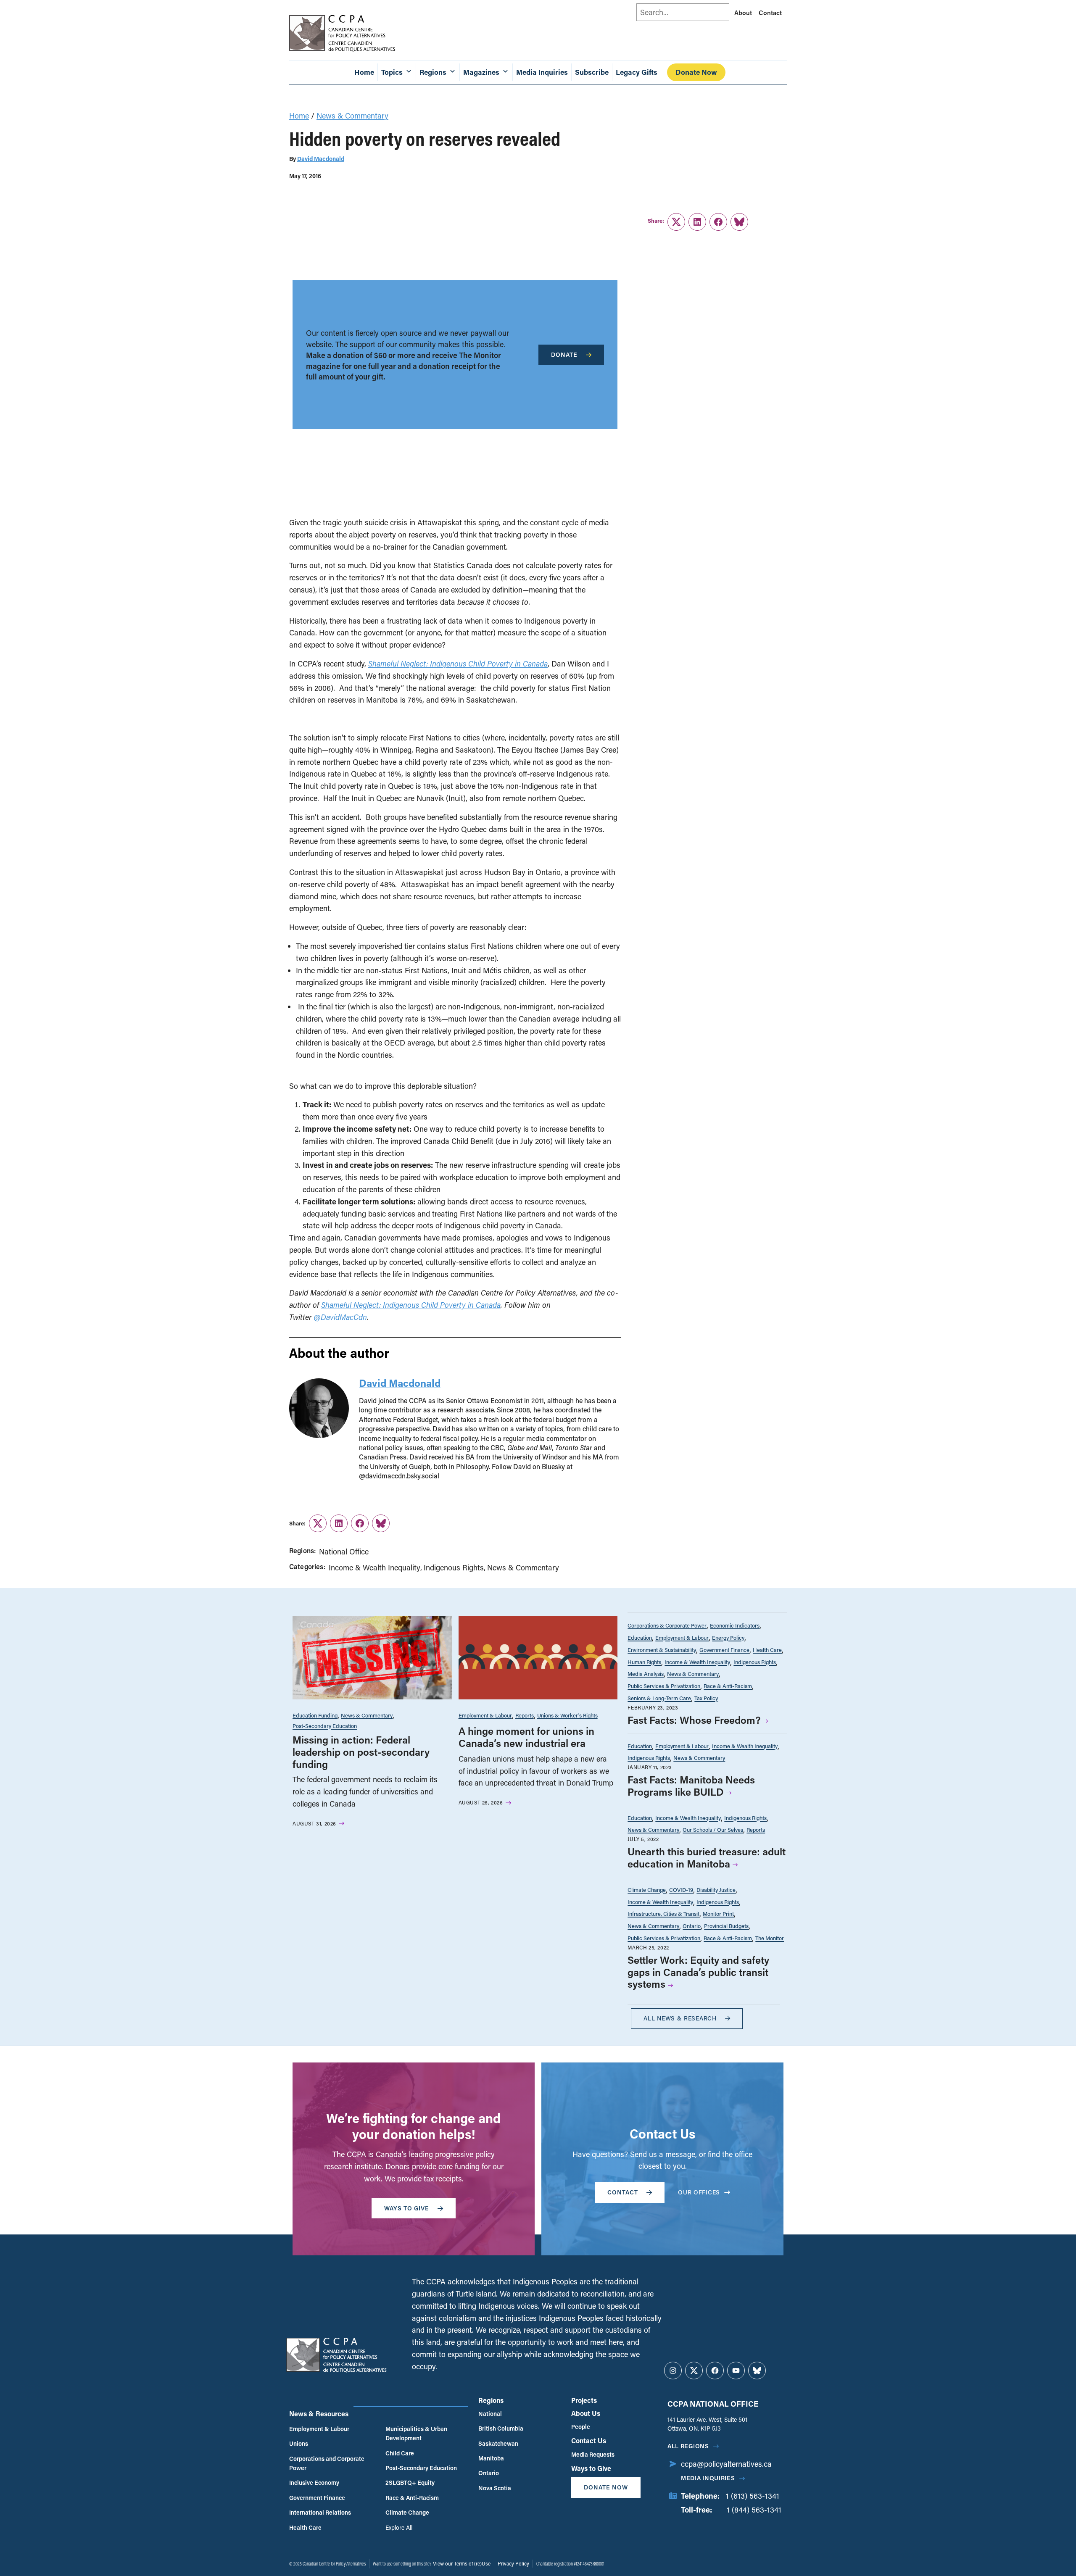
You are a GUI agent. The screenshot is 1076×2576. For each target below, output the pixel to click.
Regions (491, 2400)
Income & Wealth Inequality (374, 1567)
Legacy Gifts (637, 72)
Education (640, 1637)
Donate (564, 354)
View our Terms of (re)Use (462, 2563)
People (581, 2427)
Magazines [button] (481, 72)
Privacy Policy (513, 2563)
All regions (688, 2446)
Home (364, 72)
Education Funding (315, 1715)
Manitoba (491, 2458)
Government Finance (724, 1650)
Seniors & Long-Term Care (659, 1698)
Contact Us (589, 2440)
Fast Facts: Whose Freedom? (694, 1720)
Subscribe (592, 72)
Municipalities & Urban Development (416, 2433)
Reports (525, 1715)
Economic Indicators (735, 1625)
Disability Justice (716, 1890)
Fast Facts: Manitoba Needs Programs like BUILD (691, 1786)
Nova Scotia (495, 2488)
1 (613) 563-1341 (753, 2496)
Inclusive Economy (314, 2482)
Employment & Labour (485, 1715)
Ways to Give (591, 2468)
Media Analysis (646, 1674)
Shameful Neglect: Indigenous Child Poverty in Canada (458, 664)
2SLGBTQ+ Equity (410, 2482)
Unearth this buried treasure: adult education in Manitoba (707, 1857)
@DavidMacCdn (340, 1317)
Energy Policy (728, 1637)
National (490, 2414)
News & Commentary (352, 116)
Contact (770, 13)
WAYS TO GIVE (407, 2208)
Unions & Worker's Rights (567, 1715)
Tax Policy (706, 1698)
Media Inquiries (542, 72)
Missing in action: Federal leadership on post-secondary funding (361, 1752)
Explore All (399, 2527)
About (743, 13)
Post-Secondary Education (325, 1726)
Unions (299, 2443)
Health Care (767, 1650)
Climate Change (647, 1890)
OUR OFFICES (699, 2192)
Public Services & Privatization (664, 1686)
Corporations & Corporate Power (667, 1625)
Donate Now (696, 72)
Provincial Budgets (726, 1926)
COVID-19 (681, 1890)
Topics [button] (392, 72)
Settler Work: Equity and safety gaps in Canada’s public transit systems (698, 1972)
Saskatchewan (498, 2443)
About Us (586, 2413)
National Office (344, 1551)
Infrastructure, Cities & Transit (663, 1914)
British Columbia (501, 2428)
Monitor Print (718, 1914)
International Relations (320, 2512)
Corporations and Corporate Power (327, 2463)
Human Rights (644, 1662)
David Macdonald (321, 159)
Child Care (400, 2453)
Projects (584, 2400)
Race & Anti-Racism (728, 1686)
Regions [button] (433, 72)
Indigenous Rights (454, 1567)
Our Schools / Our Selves (713, 1829)
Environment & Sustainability (662, 1650)
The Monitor (770, 1938)
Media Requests (593, 2454)
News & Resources (319, 2414)
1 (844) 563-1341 (754, 2510)
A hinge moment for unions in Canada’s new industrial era (526, 1737)
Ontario (692, 1926)
